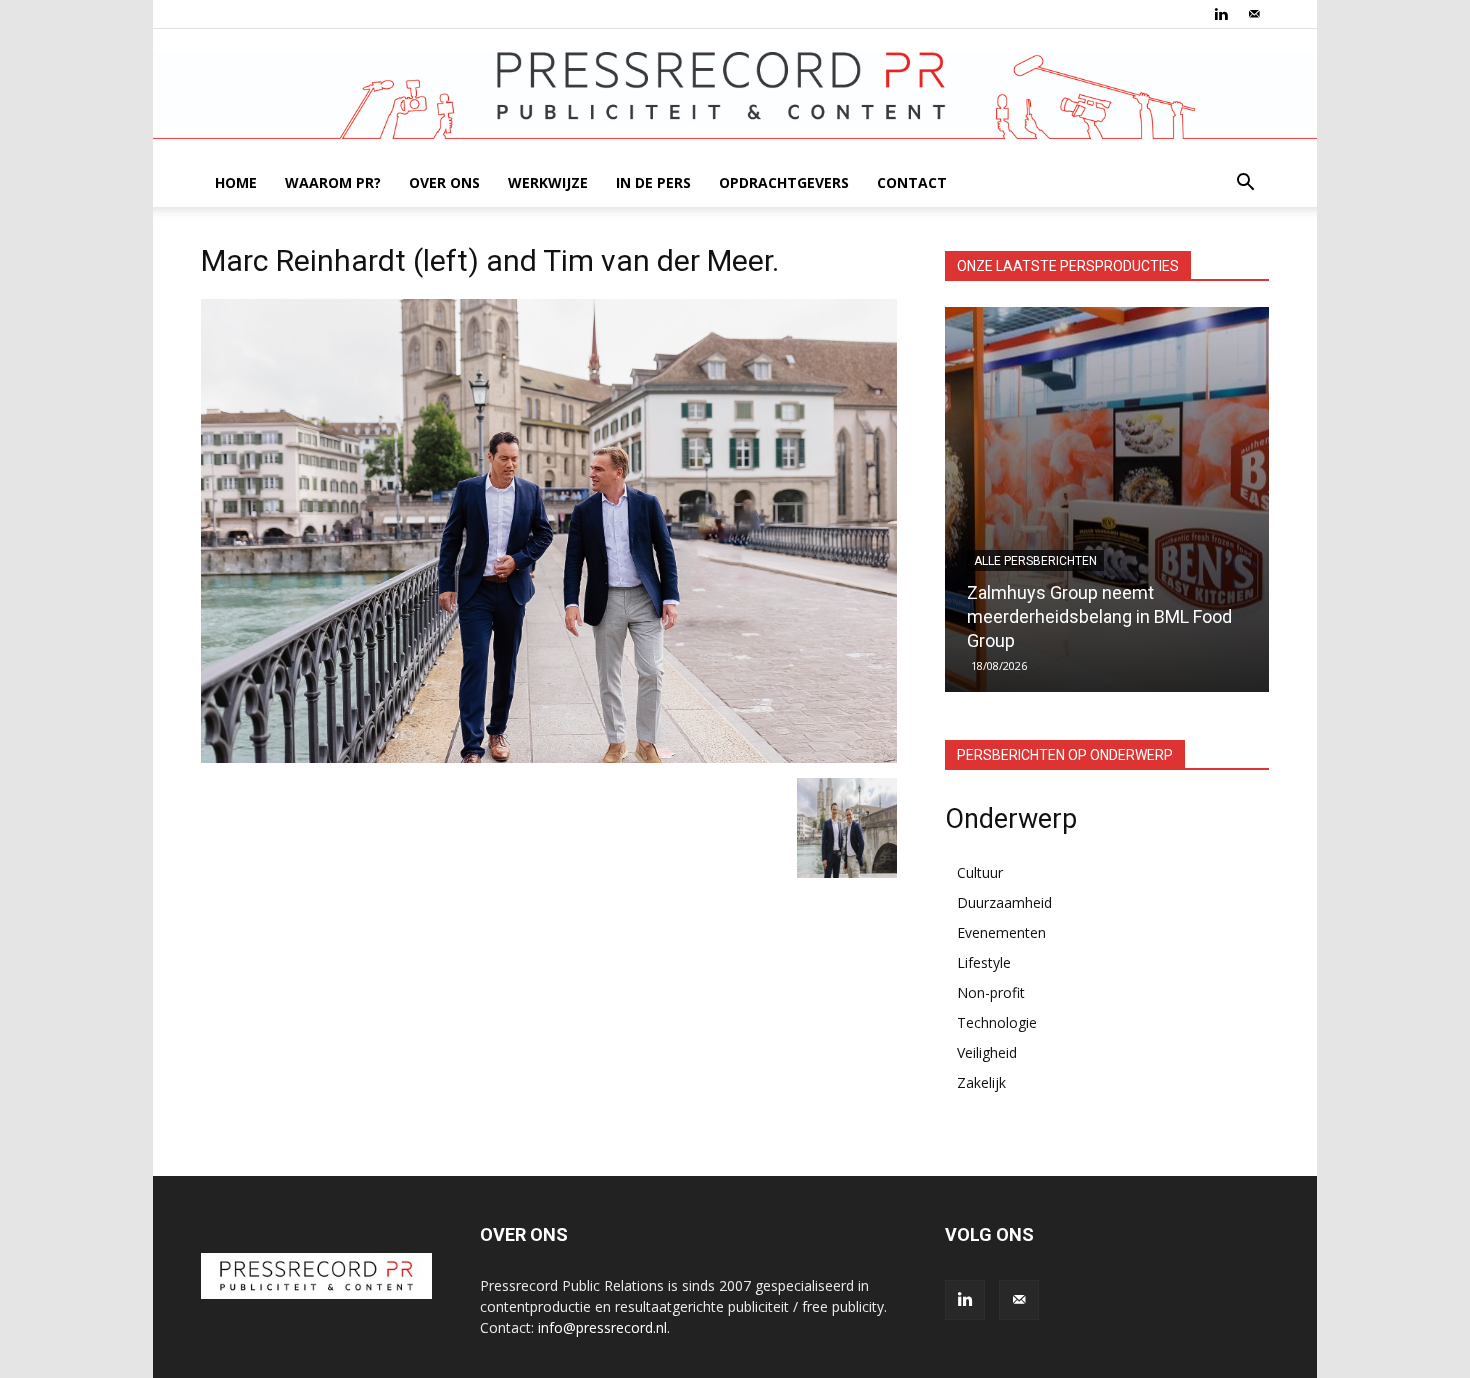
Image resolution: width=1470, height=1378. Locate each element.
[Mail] (1254, 14)
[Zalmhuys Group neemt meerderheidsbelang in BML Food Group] (1107, 499)
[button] (1245, 184)
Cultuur (980, 872)
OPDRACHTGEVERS (784, 182)
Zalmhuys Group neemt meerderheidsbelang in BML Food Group (1099, 616)
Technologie (997, 1022)
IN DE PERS (653, 182)
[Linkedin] (1221, 14)
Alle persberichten (1035, 561)
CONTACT (912, 182)
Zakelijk (981, 1082)
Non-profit (991, 992)
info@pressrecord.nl (602, 1327)
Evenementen (1001, 932)
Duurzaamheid (1004, 902)
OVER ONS (444, 182)
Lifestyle (984, 962)
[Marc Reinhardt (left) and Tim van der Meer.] (549, 757)
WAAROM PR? (333, 182)
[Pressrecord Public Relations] (735, 95)
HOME (236, 182)
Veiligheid (987, 1052)
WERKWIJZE (548, 182)
